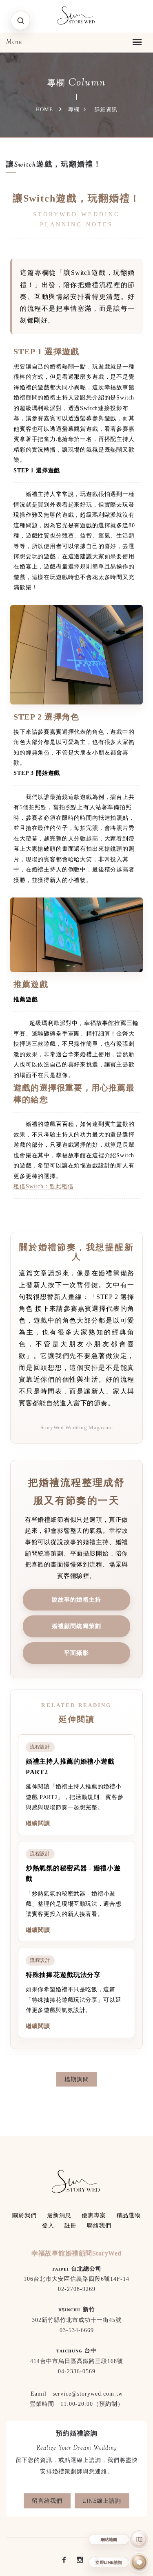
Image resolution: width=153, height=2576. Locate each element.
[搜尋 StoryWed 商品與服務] (20, 20)
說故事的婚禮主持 (76, 1600)
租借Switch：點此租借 (44, 1186)
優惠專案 (94, 2215)
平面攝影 (76, 1653)
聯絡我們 (99, 2226)
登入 (48, 2226)
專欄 (74, 109)
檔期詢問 (77, 2079)
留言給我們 (47, 2501)
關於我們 (24, 2215)
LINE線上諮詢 (102, 2501)
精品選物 (129, 2215)
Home (44, 109)
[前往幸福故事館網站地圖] (139, 2539)
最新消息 (59, 2215)
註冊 (71, 2226)
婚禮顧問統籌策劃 (76, 1626)
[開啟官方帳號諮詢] (139, 2562)
